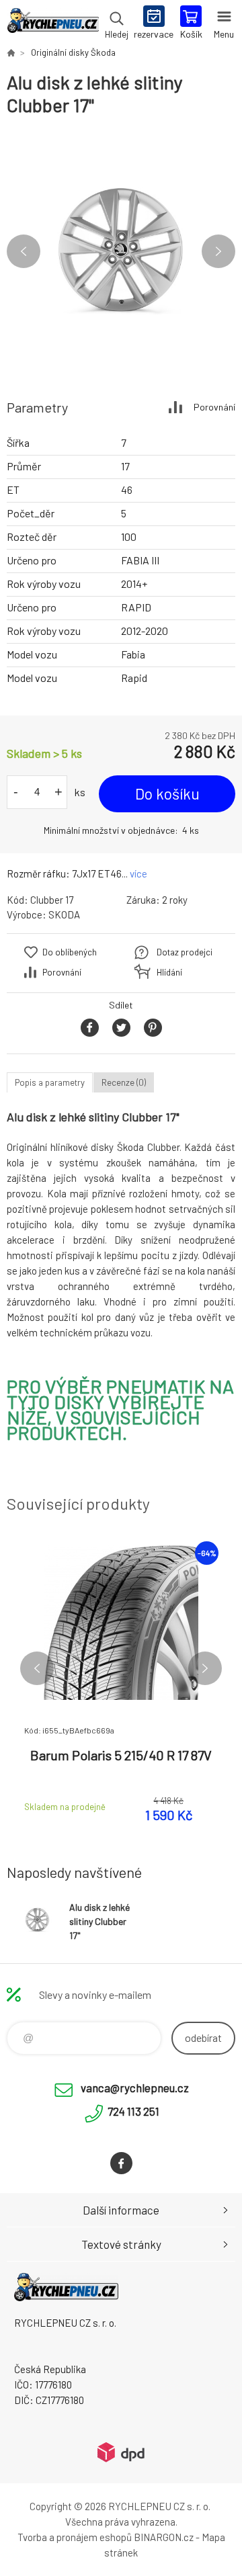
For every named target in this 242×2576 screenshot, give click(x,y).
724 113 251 (133, 2111)
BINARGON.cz (164, 2537)
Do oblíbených (70, 952)
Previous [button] (24, 251)
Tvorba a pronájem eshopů (75, 2537)
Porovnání (214, 407)
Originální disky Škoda (73, 52)
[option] (121, 251)
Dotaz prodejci (185, 952)
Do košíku (167, 793)
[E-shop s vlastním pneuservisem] (11, 52)
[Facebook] (121, 2163)
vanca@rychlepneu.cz (135, 2088)
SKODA (64, 914)
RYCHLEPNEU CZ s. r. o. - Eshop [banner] (53, 24)
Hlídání (169, 972)
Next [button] (218, 251)
